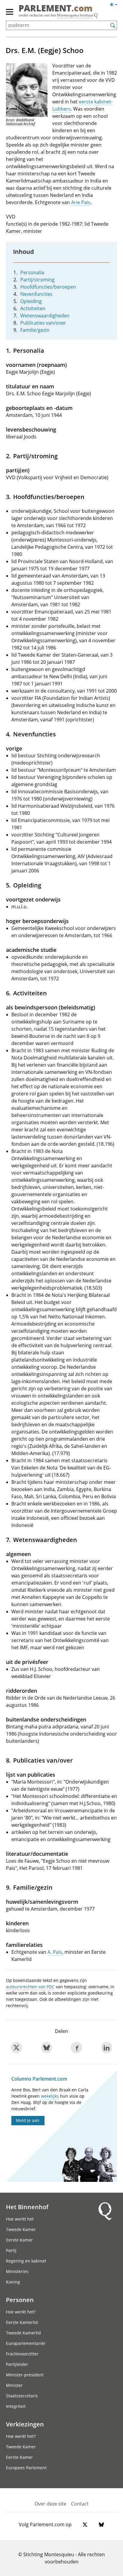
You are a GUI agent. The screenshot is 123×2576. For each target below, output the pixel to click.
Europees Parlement (26, 2468)
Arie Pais (81, 202)
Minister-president (25, 2375)
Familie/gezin (35, 330)
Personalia (32, 272)
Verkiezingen (25, 2424)
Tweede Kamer (21, 2229)
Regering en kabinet (26, 2261)
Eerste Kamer (19, 2240)
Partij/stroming (37, 280)
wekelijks (50, 2096)
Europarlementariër (26, 2343)
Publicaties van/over (43, 323)
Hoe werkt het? (21, 2312)
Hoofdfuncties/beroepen (48, 287)
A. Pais (55, 1952)
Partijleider (17, 2364)
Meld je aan (28, 2120)
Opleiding (31, 301)
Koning (13, 2282)
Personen (20, 2300)
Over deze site (50, 2504)
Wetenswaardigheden (45, 316)
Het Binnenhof (27, 2207)
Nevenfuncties (36, 294)
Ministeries (17, 2271)
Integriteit (16, 2406)
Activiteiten (33, 308)
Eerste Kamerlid (22, 2322)
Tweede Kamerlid (23, 2333)
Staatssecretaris (22, 2396)
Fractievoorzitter (22, 2354)
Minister (14, 2385)
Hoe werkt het (20, 2219)
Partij (11, 2250)
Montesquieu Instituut (75, 15)
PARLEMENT (56, 9)
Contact (80, 2504)
